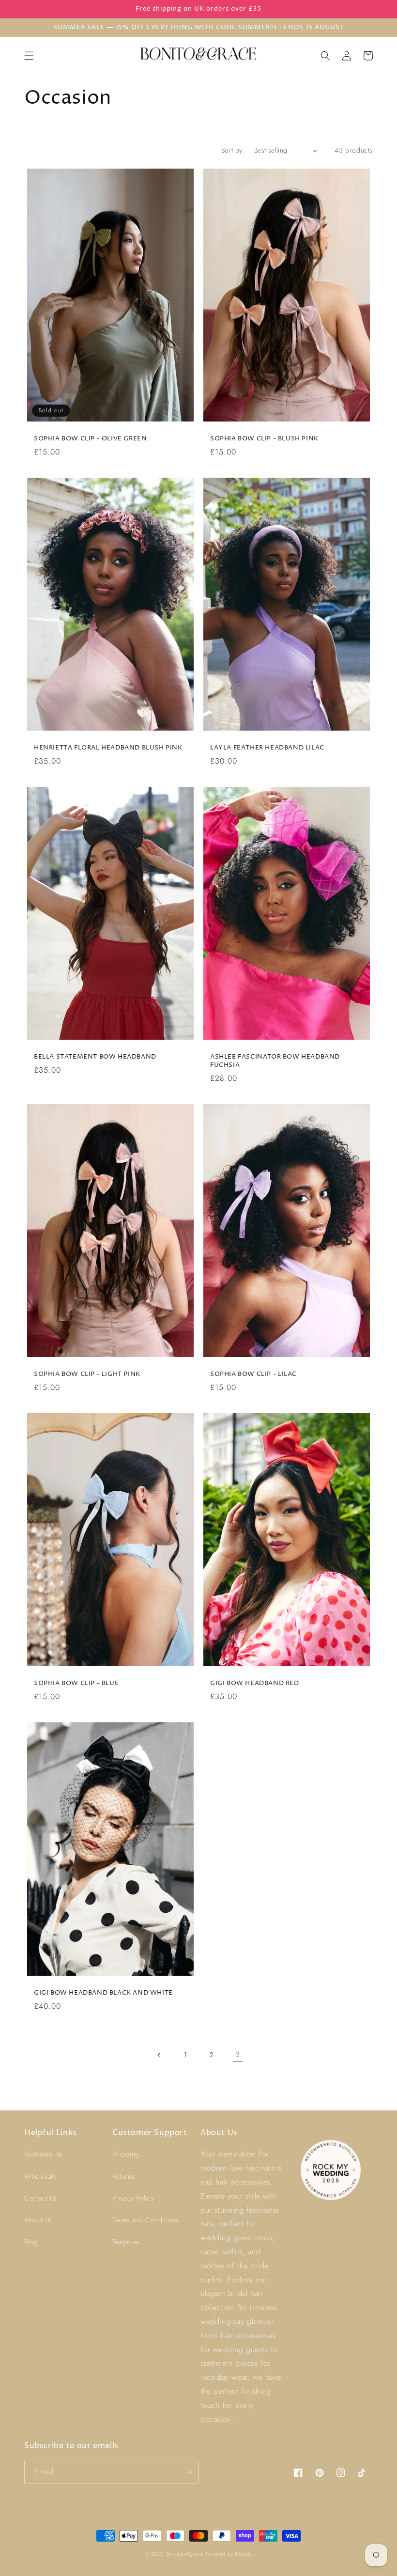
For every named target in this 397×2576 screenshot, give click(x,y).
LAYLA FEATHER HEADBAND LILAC (267, 748)
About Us (38, 2220)
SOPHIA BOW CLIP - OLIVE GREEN (90, 439)
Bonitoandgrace (185, 2554)
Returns (123, 2176)
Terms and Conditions (145, 2220)
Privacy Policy (133, 2198)
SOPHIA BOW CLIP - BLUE (76, 1683)
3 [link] (238, 2054)
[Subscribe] (187, 2472)
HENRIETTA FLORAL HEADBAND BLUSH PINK (108, 748)
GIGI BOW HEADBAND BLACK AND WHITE (103, 1993)
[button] (29, 56)
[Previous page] (159, 2055)
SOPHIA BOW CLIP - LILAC (253, 1374)
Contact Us (41, 2198)
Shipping (126, 2154)
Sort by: (233, 150)
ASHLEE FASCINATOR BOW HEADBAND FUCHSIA (275, 1061)
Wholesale (40, 2176)
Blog (31, 2242)
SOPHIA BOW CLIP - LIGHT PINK (87, 1374)
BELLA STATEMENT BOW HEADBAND (95, 1057)
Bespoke (125, 2242)
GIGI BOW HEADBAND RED (255, 1683)
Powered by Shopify (229, 2554)
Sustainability (43, 2154)
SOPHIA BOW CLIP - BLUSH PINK (264, 439)
